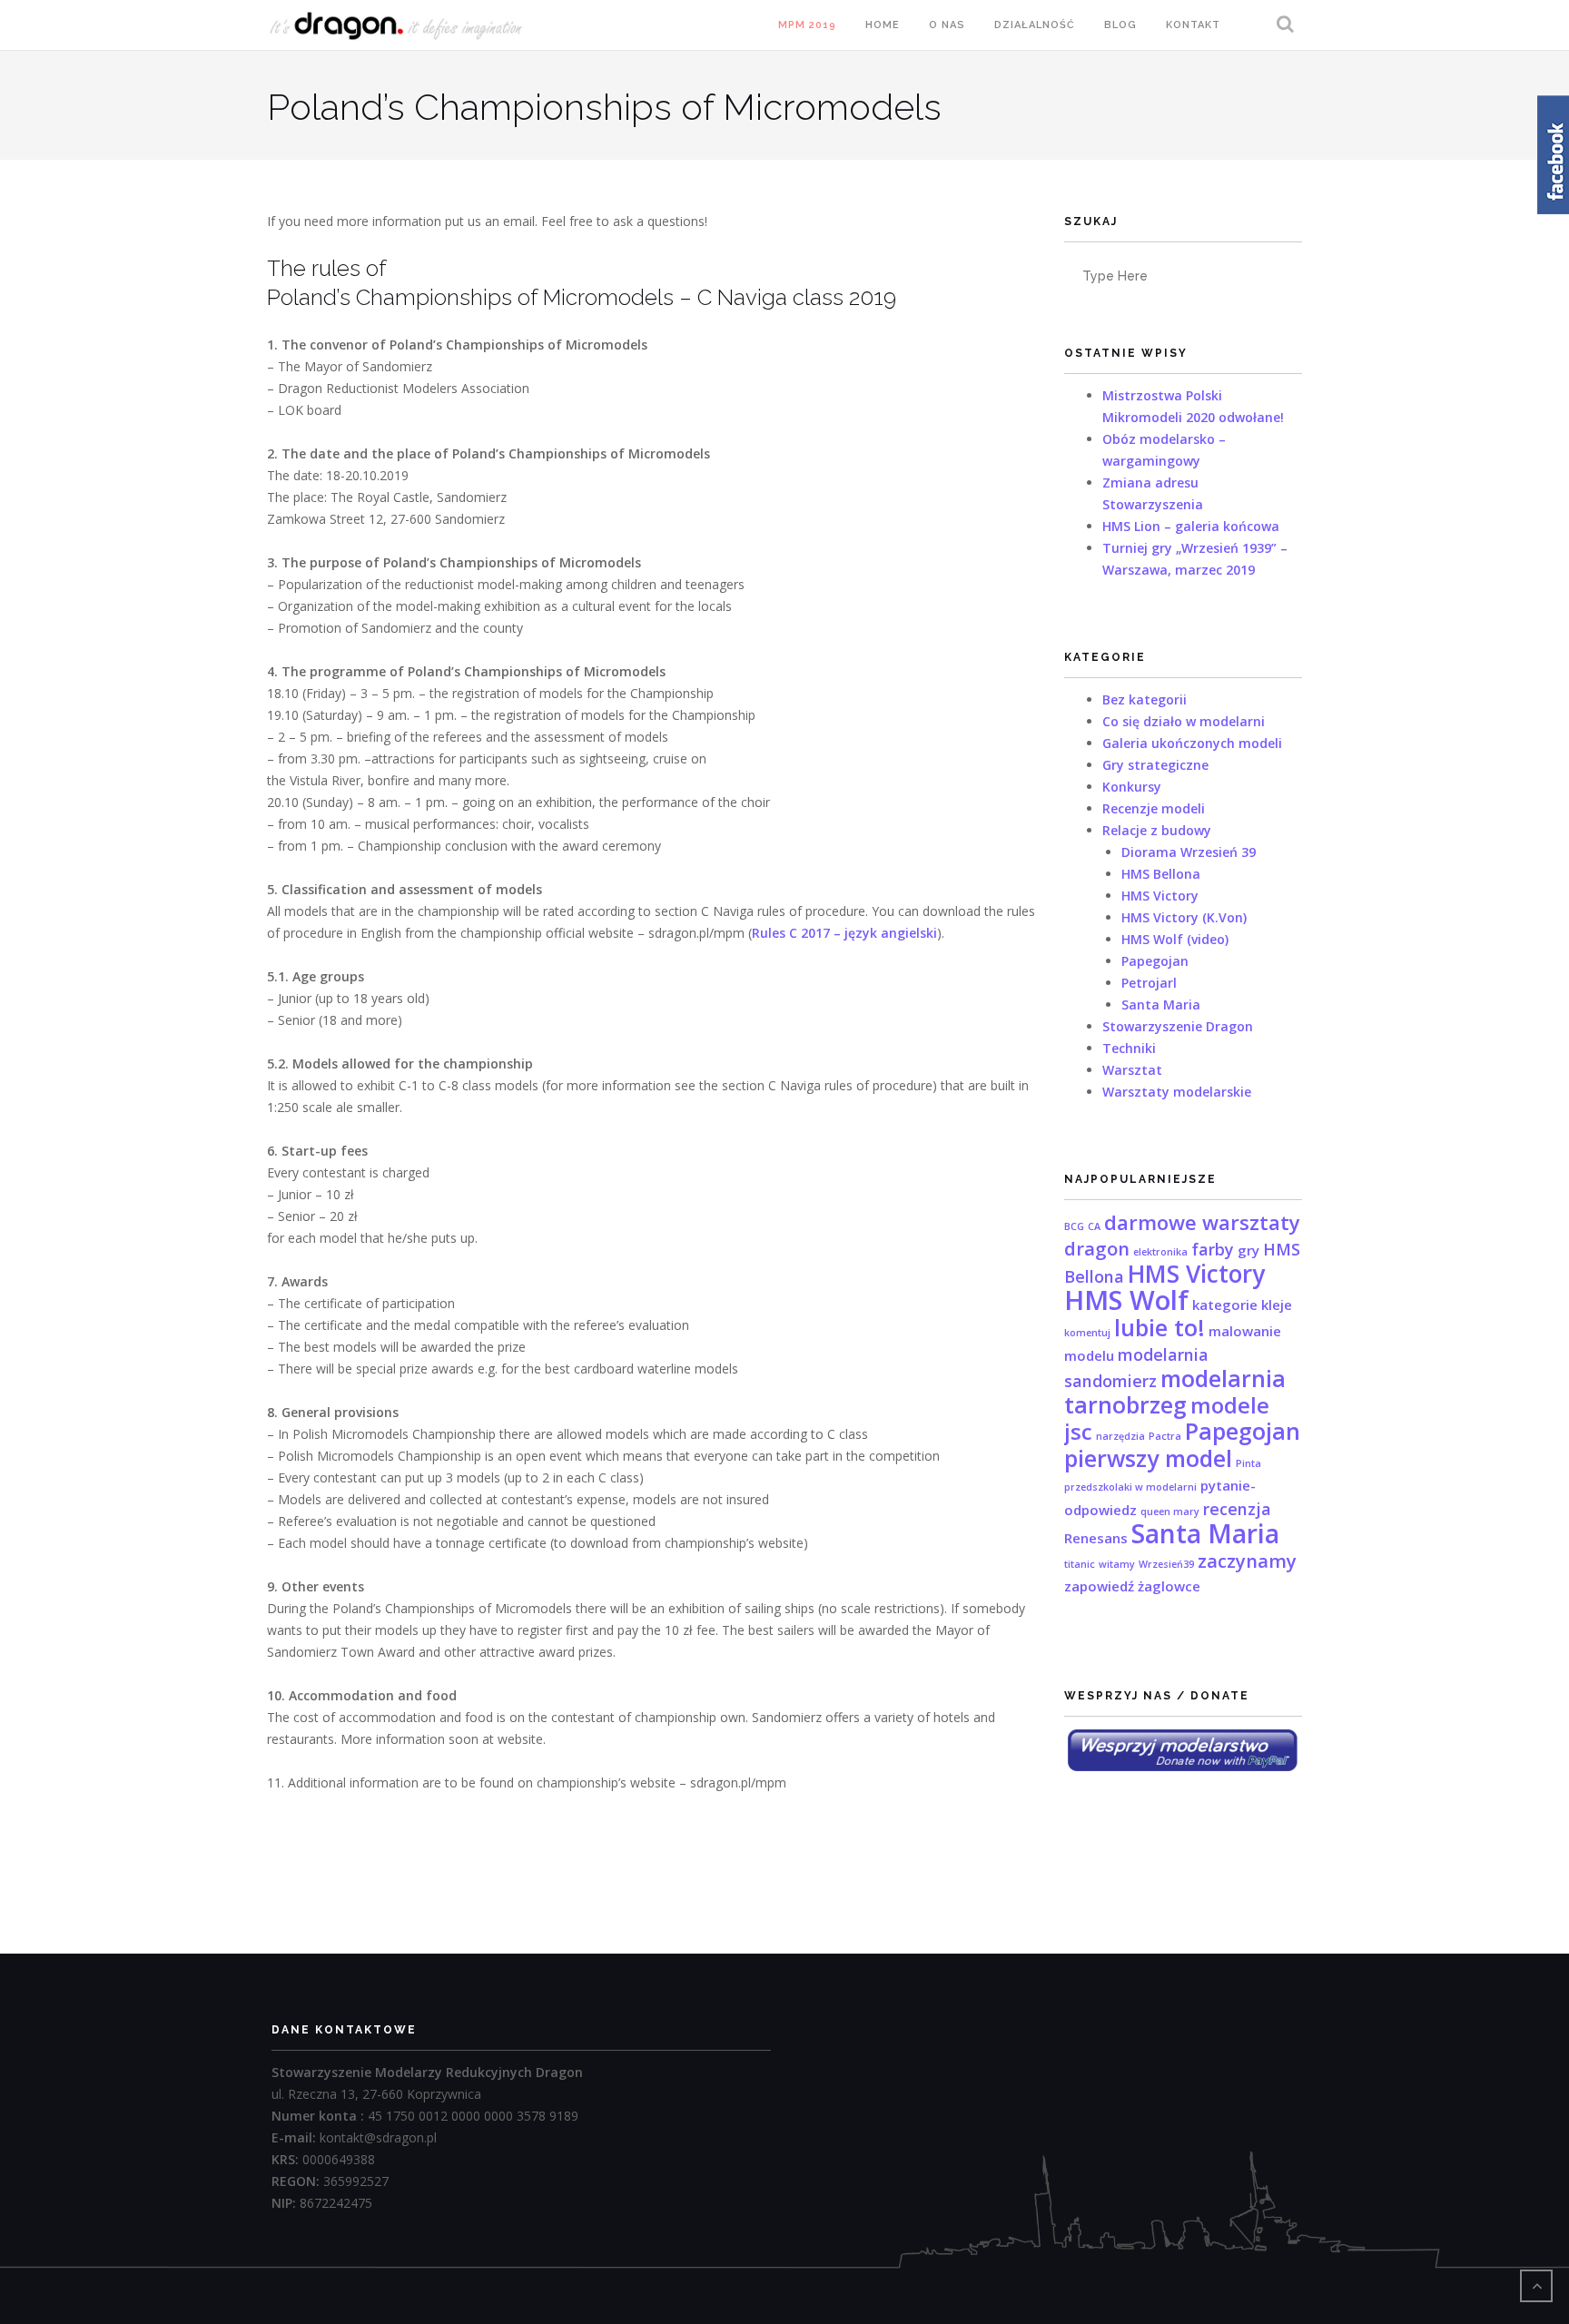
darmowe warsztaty (1202, 1222)
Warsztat (1132, 1070)
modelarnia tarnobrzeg (1175, 1391)
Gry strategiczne (1155, 765)
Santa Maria (1161, 1004)
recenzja (1237, 1509)
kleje (1277, 1305)
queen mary (1170, 1512)
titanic (1080, 1564)
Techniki (1129, 1048)
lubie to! (1159, 1327)
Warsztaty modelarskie (1177, 1092)
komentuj (1087, 1333)
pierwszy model (1148, 1458)
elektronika (1160, 1252)
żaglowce (1169, 1586)
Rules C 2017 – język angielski (844, 933)
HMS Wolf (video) (1175, 939)
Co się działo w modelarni (1184, 721)
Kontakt (1193, 25)
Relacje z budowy (1157, 830)
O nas (947, 25)
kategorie (1225, 1305)
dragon (1097, 1248)
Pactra (1165, 1436)
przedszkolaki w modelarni (1130, 1487)
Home (883, 25)
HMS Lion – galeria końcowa (1191, 526)
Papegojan (1155, 961)
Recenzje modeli (1154, 808)
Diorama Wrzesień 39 (1189, 852)
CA (1094, 1226)
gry (1248, 1250)
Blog (1120, 25)
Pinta (1248, 1463)
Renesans (1096, 1538)
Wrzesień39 (1166, 1564)
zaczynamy (1247, 1561)
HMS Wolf (1126, 1300)
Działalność (1035, 25)
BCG (1074, 1226)
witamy (1117, 1564)
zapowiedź (1099, 1586)
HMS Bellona (1161, 874)
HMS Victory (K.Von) (1184, 917)
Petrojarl (1149, 983)
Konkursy (1132, 787)
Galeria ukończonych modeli (1192, 743)
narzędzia (1120, 1436)
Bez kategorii (1145, 699)
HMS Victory (1160, 896)
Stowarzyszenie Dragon (1178, 1026)
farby (1213, 1249)
